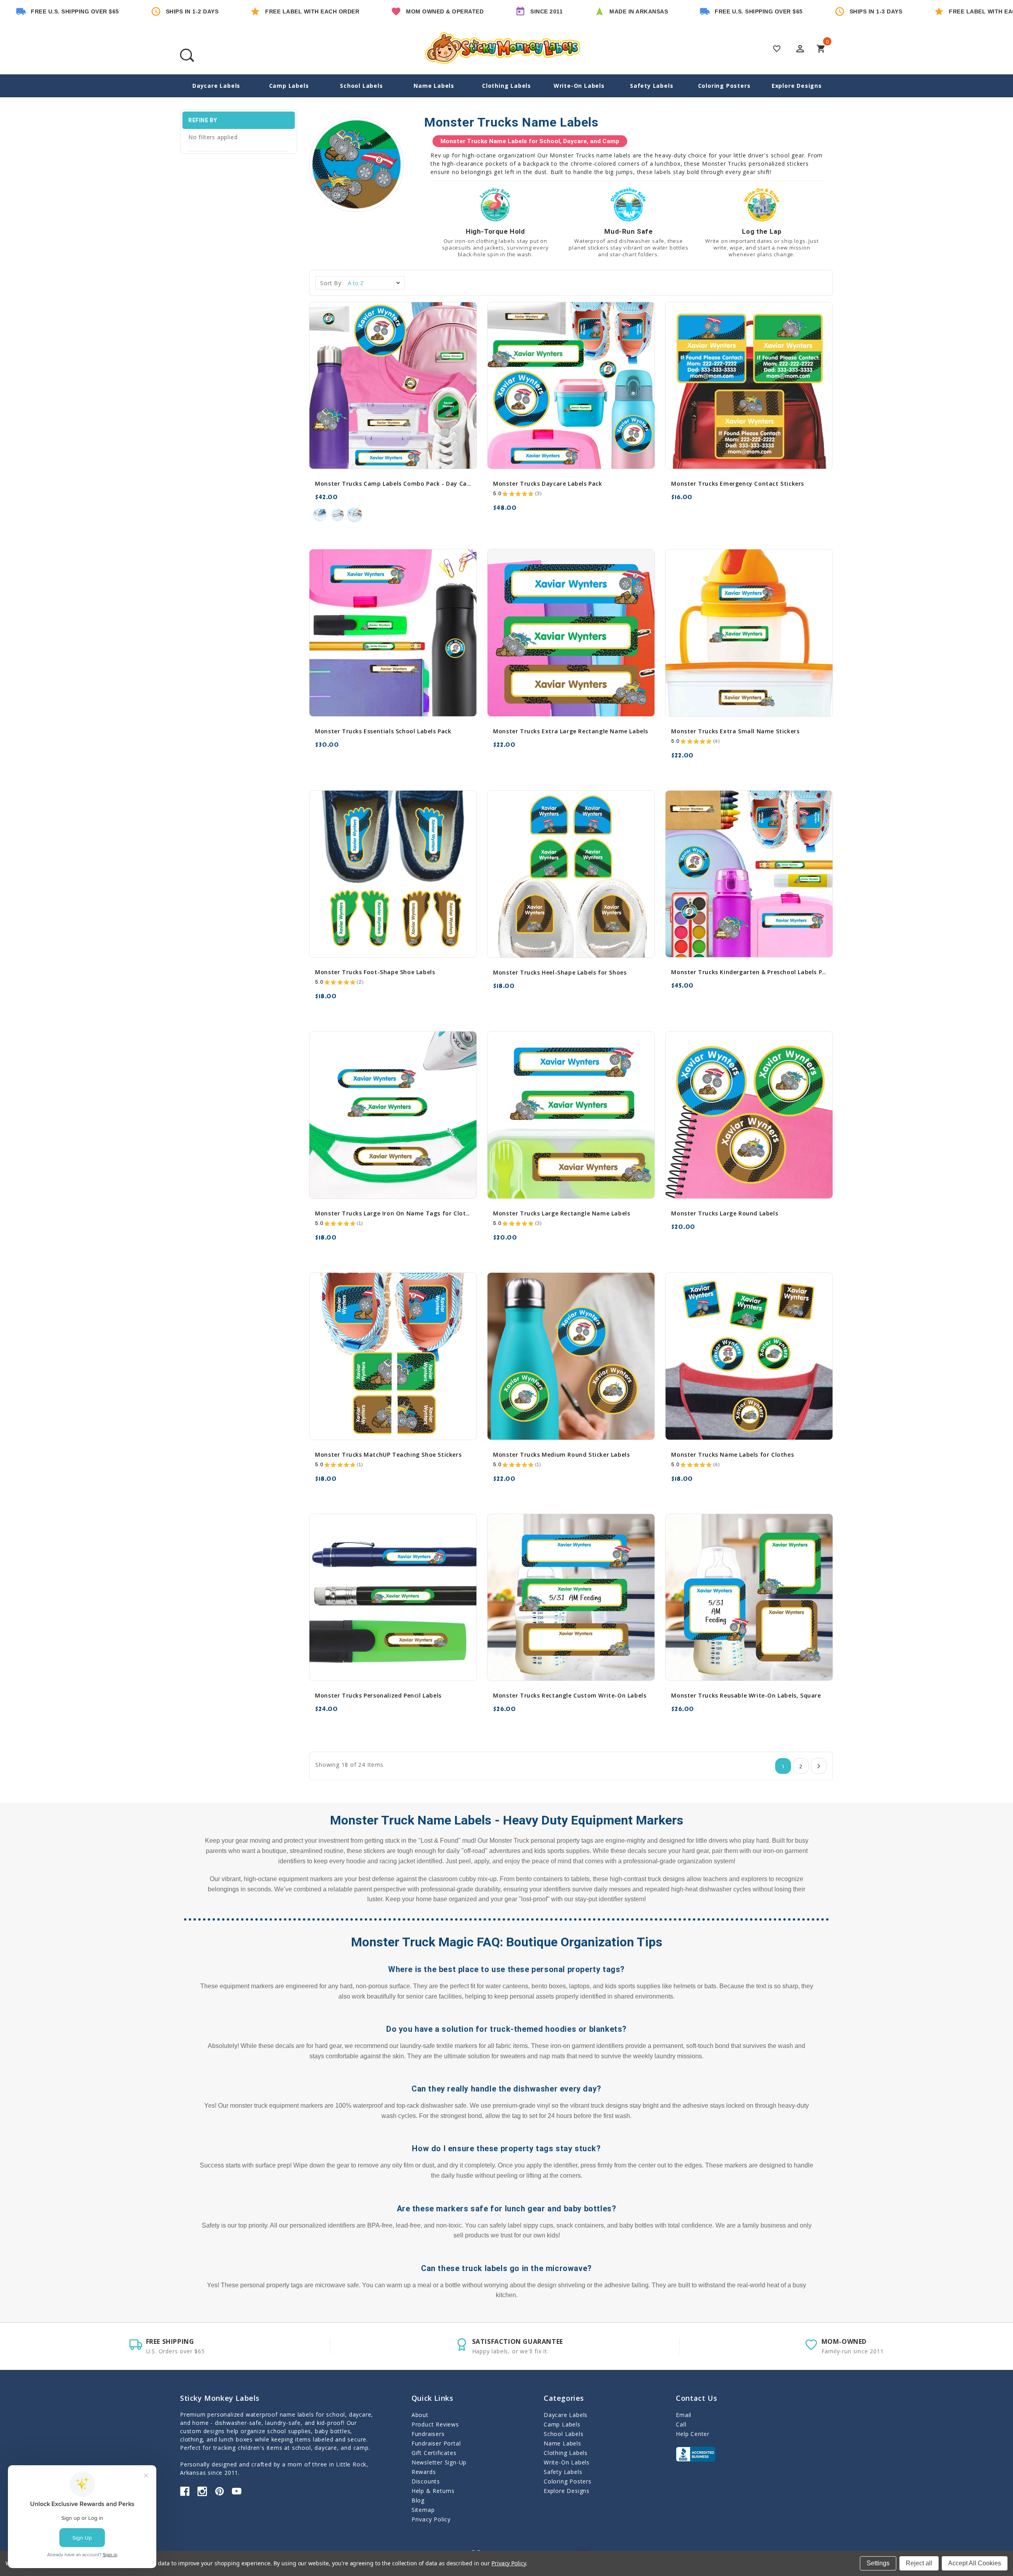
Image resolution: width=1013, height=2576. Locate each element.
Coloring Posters (724, 86)
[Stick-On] (337, 515)
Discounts (426, 2481)
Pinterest (220, 2491)
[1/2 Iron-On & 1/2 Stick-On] (355, 515)
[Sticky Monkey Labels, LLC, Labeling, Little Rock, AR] (696, 2454)
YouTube (237, 2491)
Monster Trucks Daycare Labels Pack (547, 484)
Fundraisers (428, 2434)
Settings (878, 2563)
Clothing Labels (506, 86)
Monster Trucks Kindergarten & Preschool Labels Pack (752, 972)
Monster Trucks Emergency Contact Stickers (738, 484)
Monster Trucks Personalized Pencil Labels (378, 1695)
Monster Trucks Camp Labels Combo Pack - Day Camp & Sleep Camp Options (430, 484)
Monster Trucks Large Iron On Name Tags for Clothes (396, 1213)
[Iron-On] (320, 515)
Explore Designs (797, 86)
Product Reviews (435, 2424)
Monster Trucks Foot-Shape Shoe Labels (375, 972)
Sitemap (423, 2510)
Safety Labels (652, 86)
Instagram (202, 2491)
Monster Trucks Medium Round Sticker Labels (561, 1455)
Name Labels (434, 86)
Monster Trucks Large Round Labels (725, 1213)
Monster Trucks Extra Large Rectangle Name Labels (571, 731)
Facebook (185, 2491)
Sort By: (331, 283)
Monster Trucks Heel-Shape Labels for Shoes (560, 972)
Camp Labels (289, 86)
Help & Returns (433, 2491)
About (420, 2415)
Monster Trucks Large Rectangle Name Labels (562, 1213)
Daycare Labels (216, 86)
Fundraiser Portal (436, 2443)
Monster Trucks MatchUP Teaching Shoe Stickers (388, 1455)
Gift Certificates (434, 2453)
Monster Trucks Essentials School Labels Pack (383, 731)
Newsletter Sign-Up (439, 2462)
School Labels (361, 86)
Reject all (919, 2563)
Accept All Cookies (975, 2563)
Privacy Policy (431, 2519)
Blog (418, 2500)
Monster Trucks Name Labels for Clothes (732, 1455)
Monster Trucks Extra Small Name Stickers (735, 731)
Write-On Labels (579, 86)
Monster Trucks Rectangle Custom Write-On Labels (570, 1695)
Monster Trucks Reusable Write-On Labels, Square (746, 1695)
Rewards (424, 2472)
